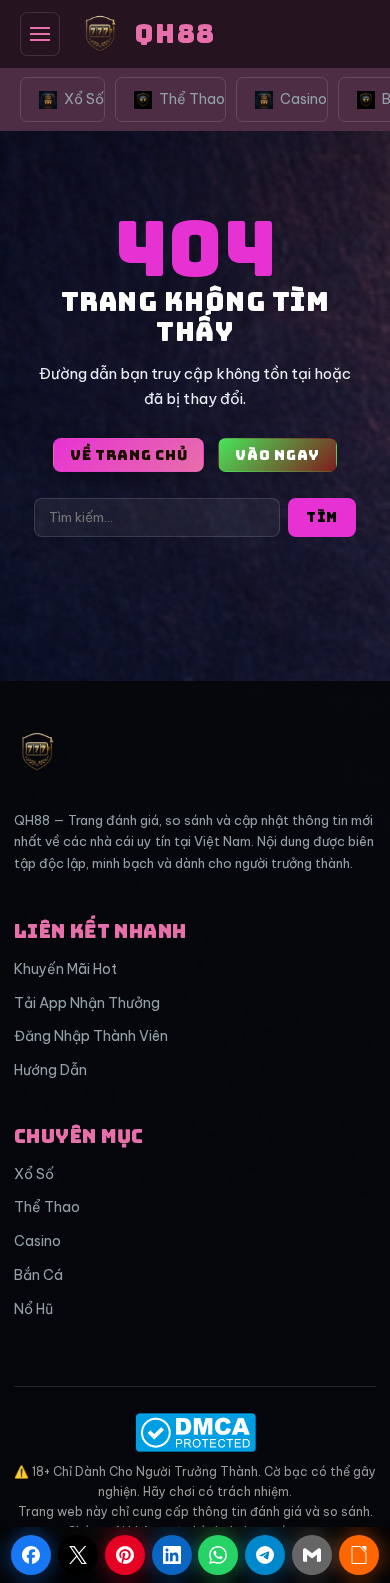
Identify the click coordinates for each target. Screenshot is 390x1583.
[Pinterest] (125, 1555)
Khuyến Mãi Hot (65, 969)
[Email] (312, 1555)
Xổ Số (84, 99)
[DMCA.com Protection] (195, 1432)
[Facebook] (31, 1555)
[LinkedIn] (172, 1555)
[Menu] (40, 34)
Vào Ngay (277, 455)
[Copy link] (359, 1555)
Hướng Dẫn (50, 1070)
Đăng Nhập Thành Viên (91, 1036)
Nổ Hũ (33, 1309)
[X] (78, 1555)
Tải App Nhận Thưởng (87, 1003)
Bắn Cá (38, 1275)
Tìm (322, 517)
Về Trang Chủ (128, 455)
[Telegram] (265, 1555)
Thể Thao (192, 99)
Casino (303, 99)
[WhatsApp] (218, 1555)
